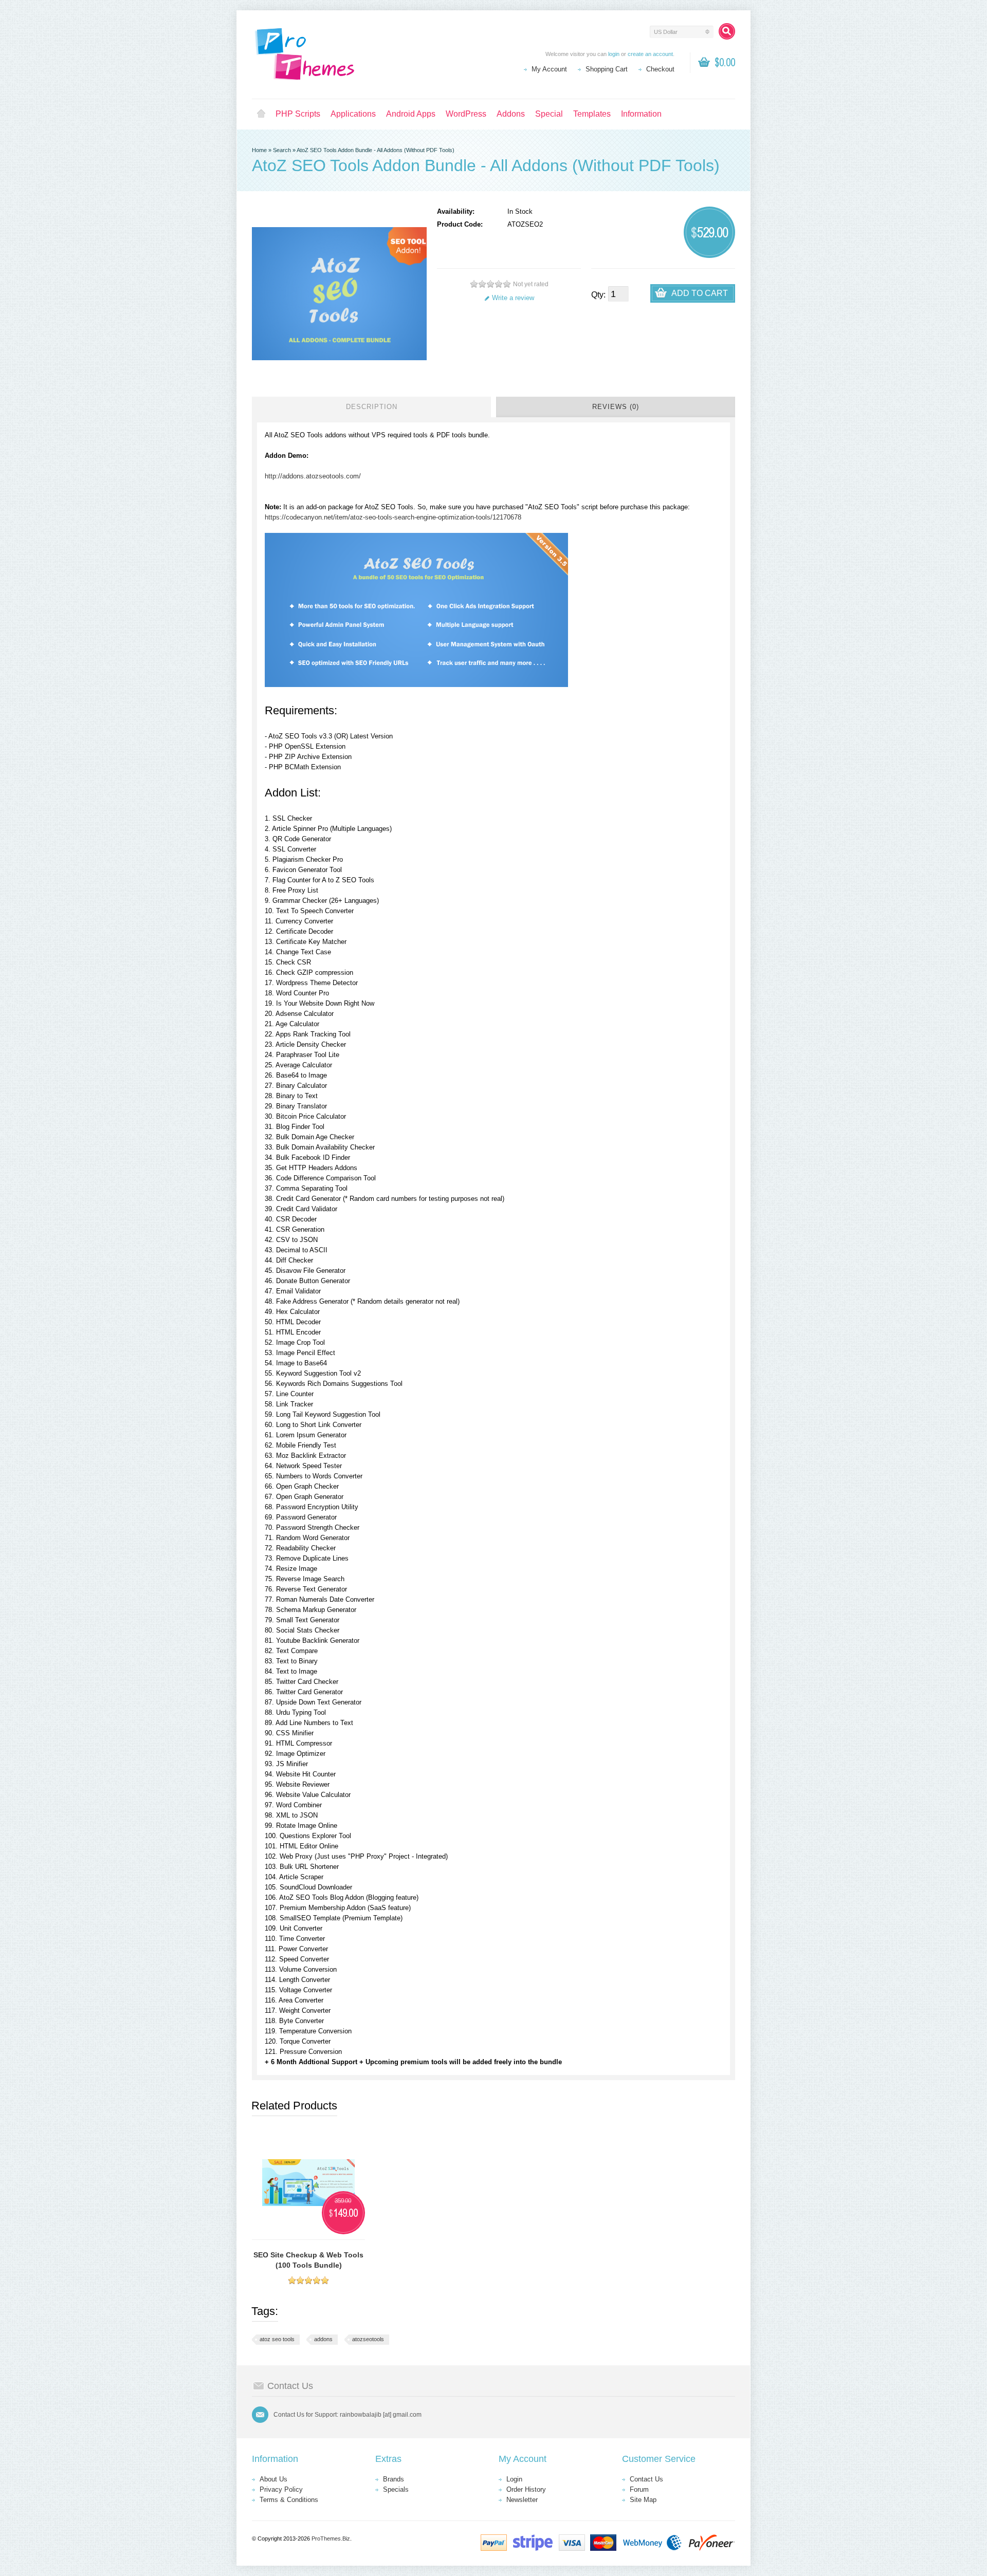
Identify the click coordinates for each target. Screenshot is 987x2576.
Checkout (660, 69)
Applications (353, 114)
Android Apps (411, 114)
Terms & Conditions (289, 2500)
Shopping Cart (607, 69)
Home (261, 114)
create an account (650, 54)
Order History (526, 2489)
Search (282, 150)
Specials (396, 2489)
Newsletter (522, 2500)
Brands (394, 2479)
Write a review (513, 298)
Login (514, 2479)
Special (549, 114)
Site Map (643, 2500)
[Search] (727, 31)
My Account (549, 69)
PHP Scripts (298, 114)
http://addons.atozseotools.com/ (313, 476)
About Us (273, 2479)
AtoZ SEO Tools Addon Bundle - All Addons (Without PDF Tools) (376, 150)
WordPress (466, 114)
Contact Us (646, 2479)
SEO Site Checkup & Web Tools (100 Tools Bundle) (308, 2260)
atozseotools (368, 2339)
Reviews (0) (616, 407)
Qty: (598, 295)
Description (372, 407)
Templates (592, 114)
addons (323, 2339)
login (614, 54)
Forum (639, 2489)
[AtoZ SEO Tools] (416, 685)
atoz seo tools (277, 2339)
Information (641, 114)
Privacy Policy (281, 2489)
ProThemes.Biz (331, 2538)
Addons (511, 114)
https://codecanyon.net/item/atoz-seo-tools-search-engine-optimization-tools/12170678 (393, 517)
